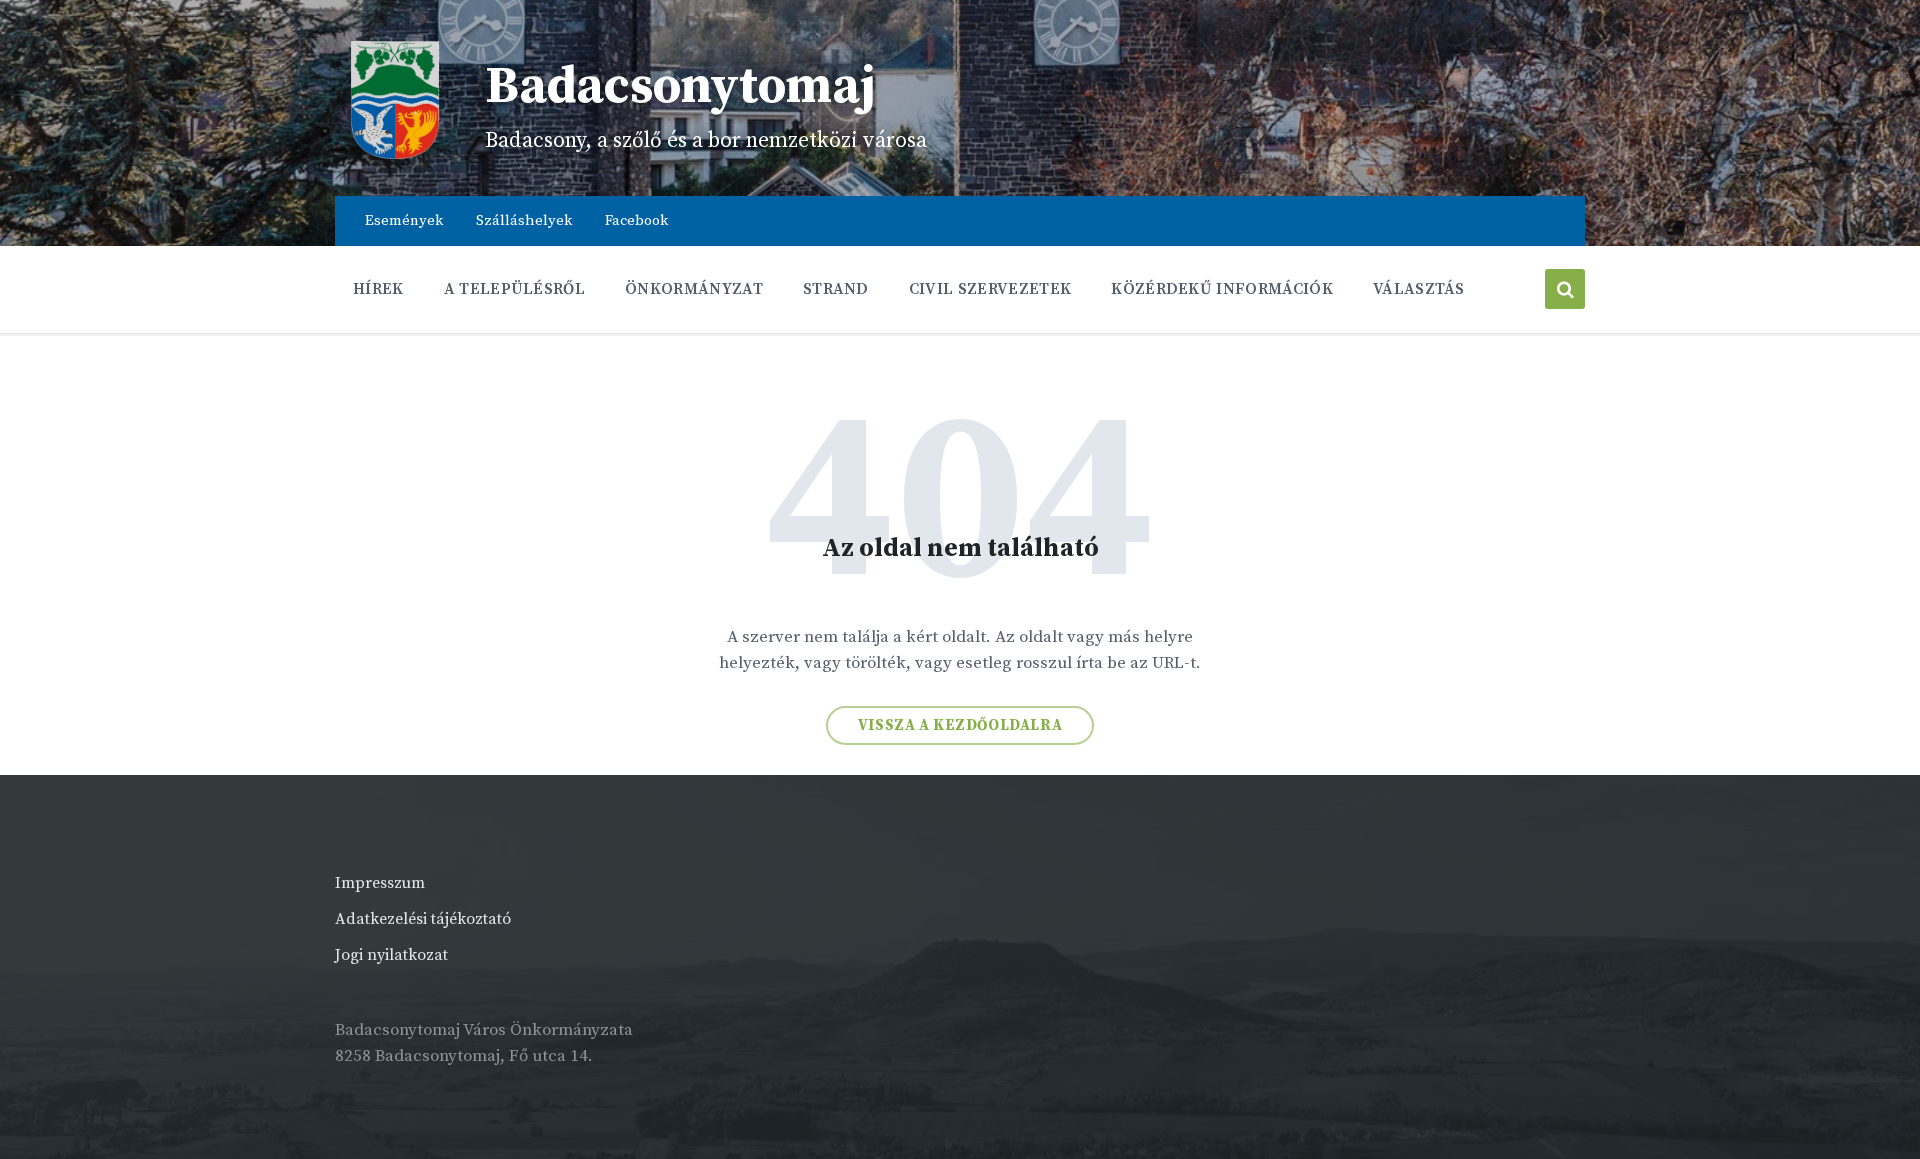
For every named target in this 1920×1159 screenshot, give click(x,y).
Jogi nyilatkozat (391, 955)
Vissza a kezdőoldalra (960, 725)
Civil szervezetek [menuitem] (990, 289)
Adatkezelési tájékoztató (423, 919)
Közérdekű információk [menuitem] (1222, 289)
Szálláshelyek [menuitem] (524, 220)
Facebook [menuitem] (636, 220)
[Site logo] (395, 155)
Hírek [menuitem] (378, 289)
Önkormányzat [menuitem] (694, 289)
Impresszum (380, 883)
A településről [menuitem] (514, 289)
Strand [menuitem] (836, 289)
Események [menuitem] (404, 220)
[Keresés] (1565, 289)
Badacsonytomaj (680, 87)
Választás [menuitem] (1419, 289)
